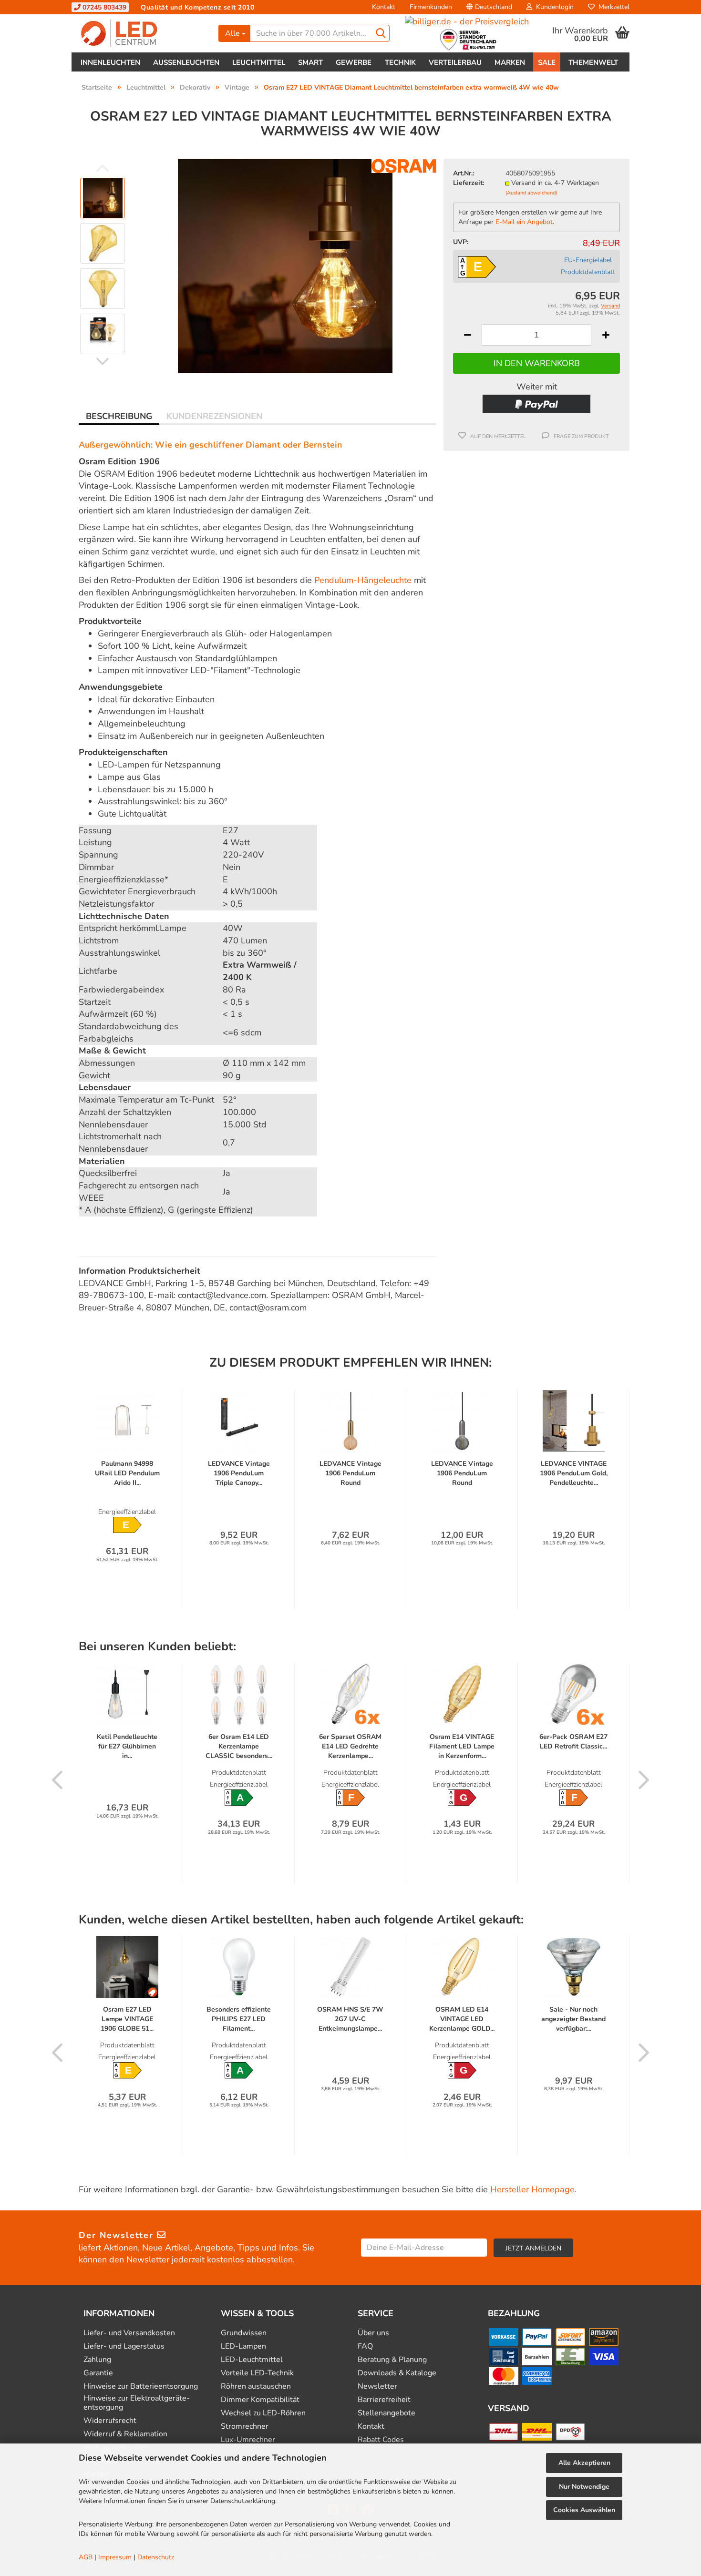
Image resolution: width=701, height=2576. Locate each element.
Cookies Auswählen (584, 2510)
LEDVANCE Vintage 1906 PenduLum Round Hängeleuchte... (350, 1473)
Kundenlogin (553, 7)
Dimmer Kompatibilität (260, 2400)
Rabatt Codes (381, 2440)
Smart (310, 62)
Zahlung (97, 2360)
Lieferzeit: (469, 183)
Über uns (373, 2333)
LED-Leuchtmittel (252, 2360)
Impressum (115, 2557)
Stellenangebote (387, 2413)
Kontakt (384, 7)
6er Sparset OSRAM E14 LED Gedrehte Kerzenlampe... (350, 1746)
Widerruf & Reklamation (125, 2434)
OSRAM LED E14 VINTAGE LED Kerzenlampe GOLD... (462, 2019)
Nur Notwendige (584, 2487)
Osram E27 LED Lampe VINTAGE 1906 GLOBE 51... (127, 2019)
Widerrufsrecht (110, 2421)
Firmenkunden (431, 7)
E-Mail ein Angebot (524, 222)
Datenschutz (156, 2557)
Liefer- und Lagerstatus (124, 2346)
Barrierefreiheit (384, 2400)
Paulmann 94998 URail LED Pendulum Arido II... (127, 1473)
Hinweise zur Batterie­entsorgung (141, 2387)
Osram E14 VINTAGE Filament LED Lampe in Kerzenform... (462, 1746)
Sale (547, 62)
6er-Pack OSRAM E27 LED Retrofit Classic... (573, 1742)
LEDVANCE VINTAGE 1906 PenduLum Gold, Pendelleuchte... (574, 1473)
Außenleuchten (186, 62)
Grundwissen (244, 2333)
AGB (86, 2557)
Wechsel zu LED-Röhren (263, 2413)
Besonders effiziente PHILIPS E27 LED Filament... (239, 2019)
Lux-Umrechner (248, 2440)
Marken (510, 62)
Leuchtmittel (259, 62)
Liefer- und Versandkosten (129, 2333)
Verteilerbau (455, 62)
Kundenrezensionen (214, 416)
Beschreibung (119, 416)
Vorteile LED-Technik (257, 2373)
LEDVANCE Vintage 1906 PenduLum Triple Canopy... (239, 1473)
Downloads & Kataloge (397, 2373)
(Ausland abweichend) (531, 193)
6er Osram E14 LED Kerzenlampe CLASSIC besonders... (239, 1746)
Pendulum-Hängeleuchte (363, 580)
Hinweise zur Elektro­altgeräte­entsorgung (137, 2403)
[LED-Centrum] (141, 33)
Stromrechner (245, 2427)
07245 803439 (103, 7)
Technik (400, 62)
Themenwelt (593, 62)
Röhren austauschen (256, 2387)
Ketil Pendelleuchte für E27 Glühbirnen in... (127, 1746)
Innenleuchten (110, 62)
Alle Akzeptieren (584, 2463)
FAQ (365, 2346)
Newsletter (377, 2387)
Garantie (98, 2373)
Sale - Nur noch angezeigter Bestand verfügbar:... (573, 2019)
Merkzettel (612, 7)
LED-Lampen (243, 2346)
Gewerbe (354, 62)
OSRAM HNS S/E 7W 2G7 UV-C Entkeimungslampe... (350, 2019)
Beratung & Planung (392, 2360)
